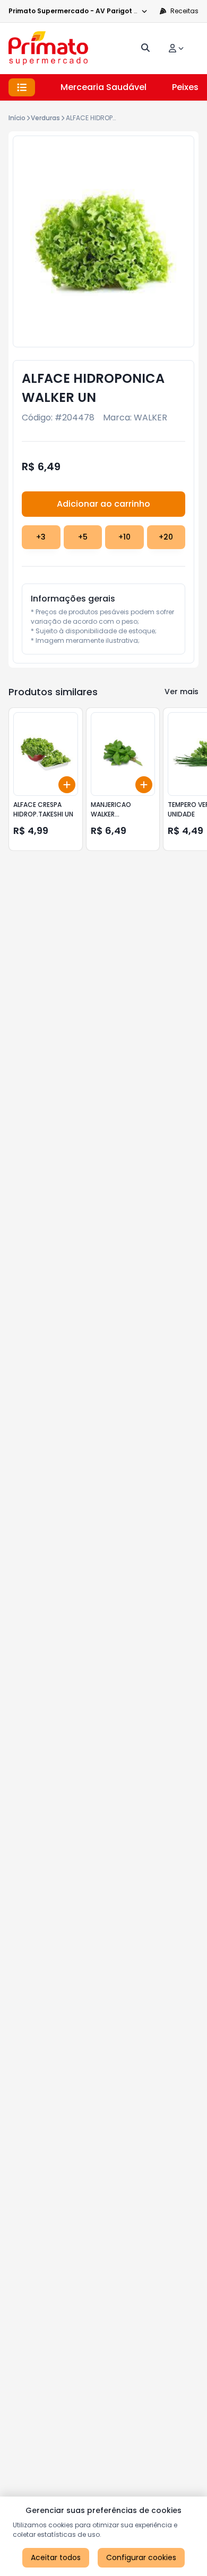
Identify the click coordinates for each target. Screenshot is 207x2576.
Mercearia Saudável (103, 87)
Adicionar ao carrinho (103, 504)
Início (17, 118)
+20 (166, 537)
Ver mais (182, 692)
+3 (41, 537)
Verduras (45, 118)
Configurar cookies (141, 2557)
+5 (83, 537)
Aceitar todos (56, 2557)
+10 (124, 537)
